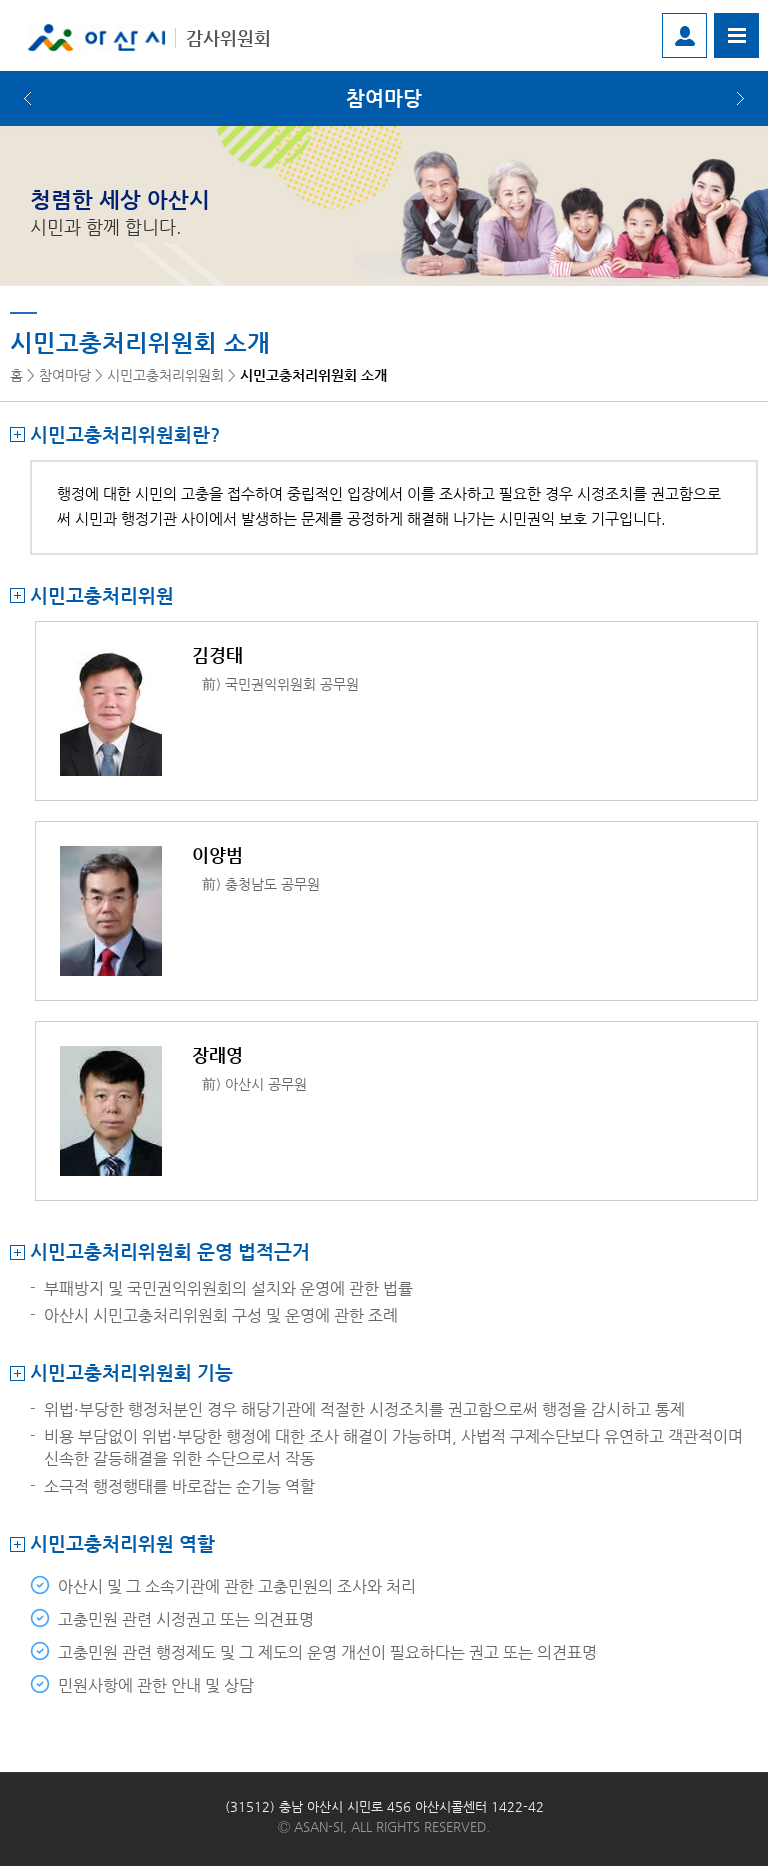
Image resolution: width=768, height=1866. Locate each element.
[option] (384, 98)
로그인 (684, 35)
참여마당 (384, 98)
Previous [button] (27, 98)
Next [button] (740, 98)
